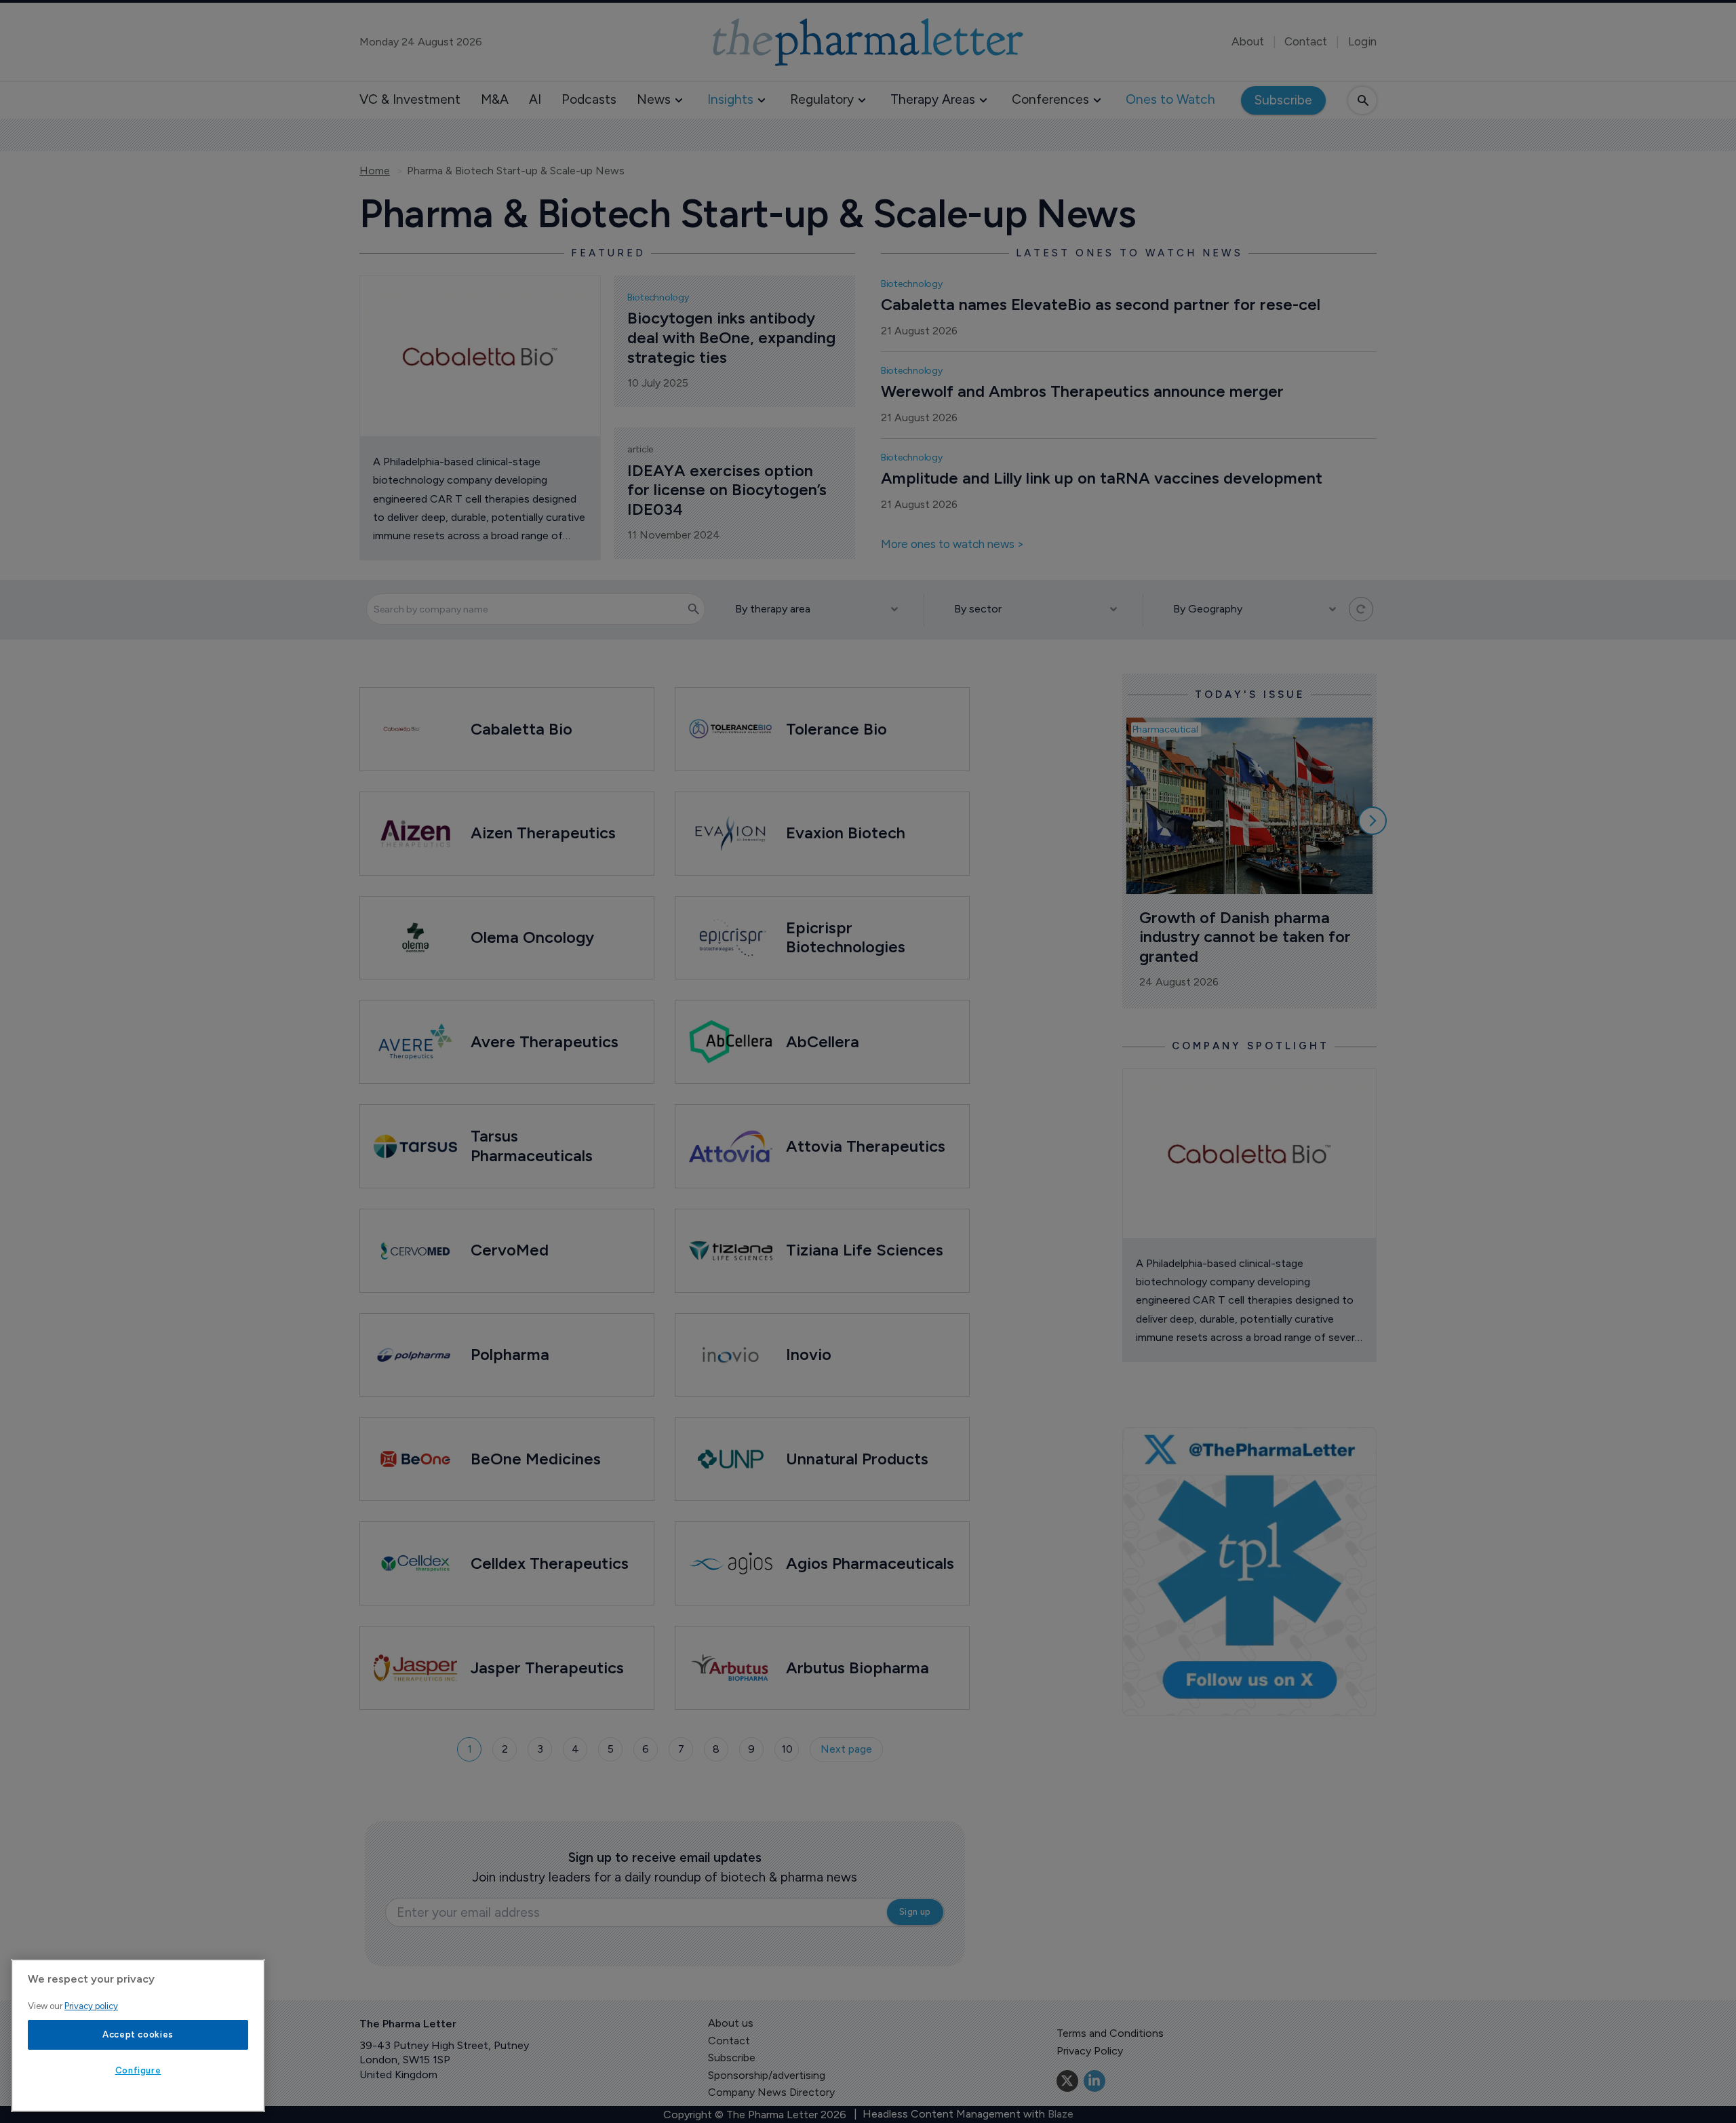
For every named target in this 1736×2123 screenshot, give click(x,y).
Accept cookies (138, 2034)
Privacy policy (91, 2006)
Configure (138, 2070)
